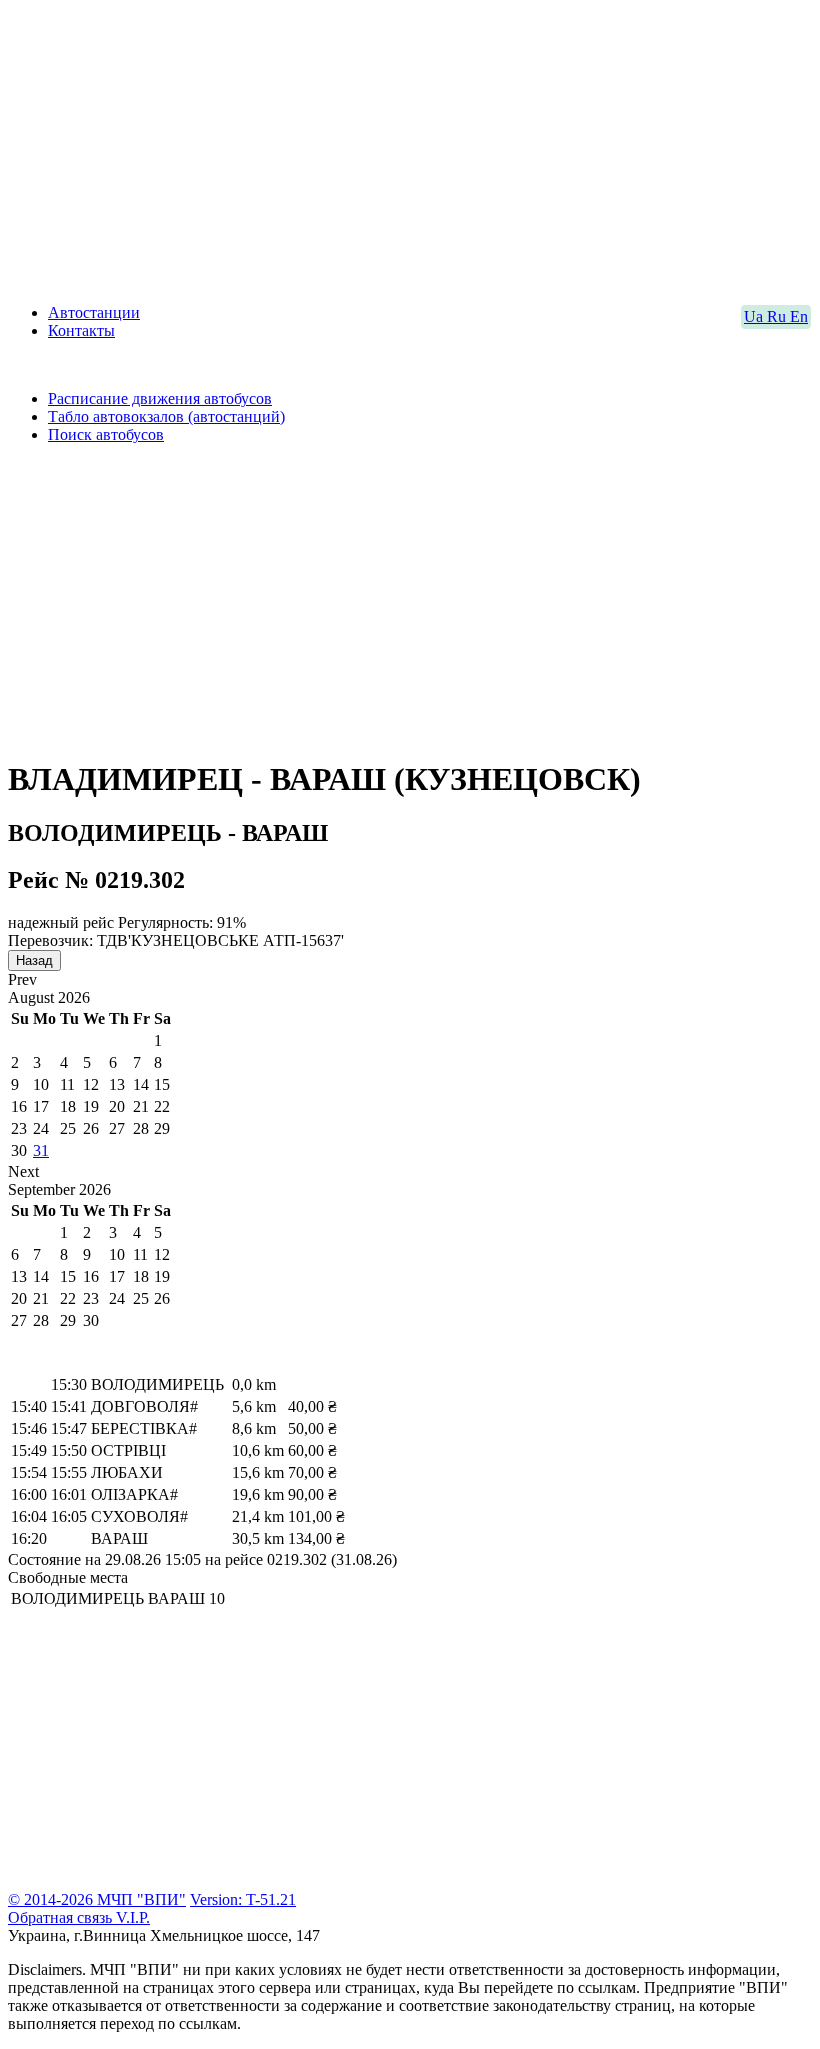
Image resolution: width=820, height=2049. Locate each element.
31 (41, 1150)
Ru (778, 316)
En (799, 316)
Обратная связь (62, 1917)
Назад (34, 960)
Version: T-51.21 (243, 1899)
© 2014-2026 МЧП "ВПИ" (97, 1899)
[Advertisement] (410, 148)
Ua (755, 316)
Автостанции (94, 312)
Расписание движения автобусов (160, 398)
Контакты (81, 330)
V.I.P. (133, 1917)
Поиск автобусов (106, 434)
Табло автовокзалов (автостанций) (166, 416)
